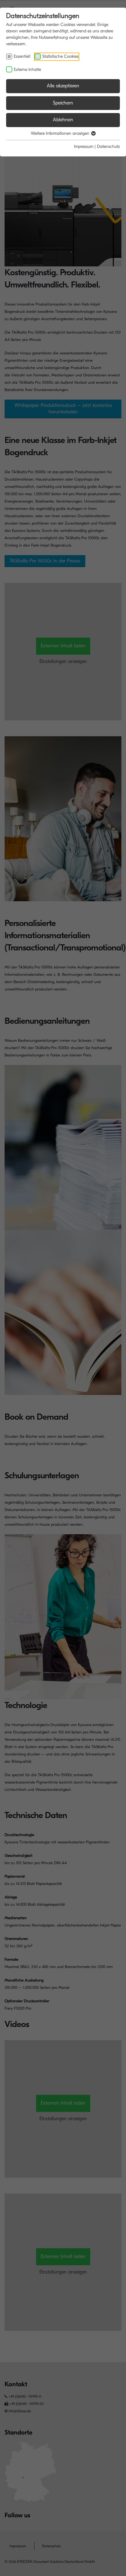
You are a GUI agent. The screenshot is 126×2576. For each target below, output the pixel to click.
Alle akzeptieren (63, 86)
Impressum (84, 146)
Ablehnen (63, 120)
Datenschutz (108, 146)
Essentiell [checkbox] (22, 56)
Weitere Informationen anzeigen (61, 133)
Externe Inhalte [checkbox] (27, 70)
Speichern (63, 103)
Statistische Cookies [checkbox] (60, 56)
